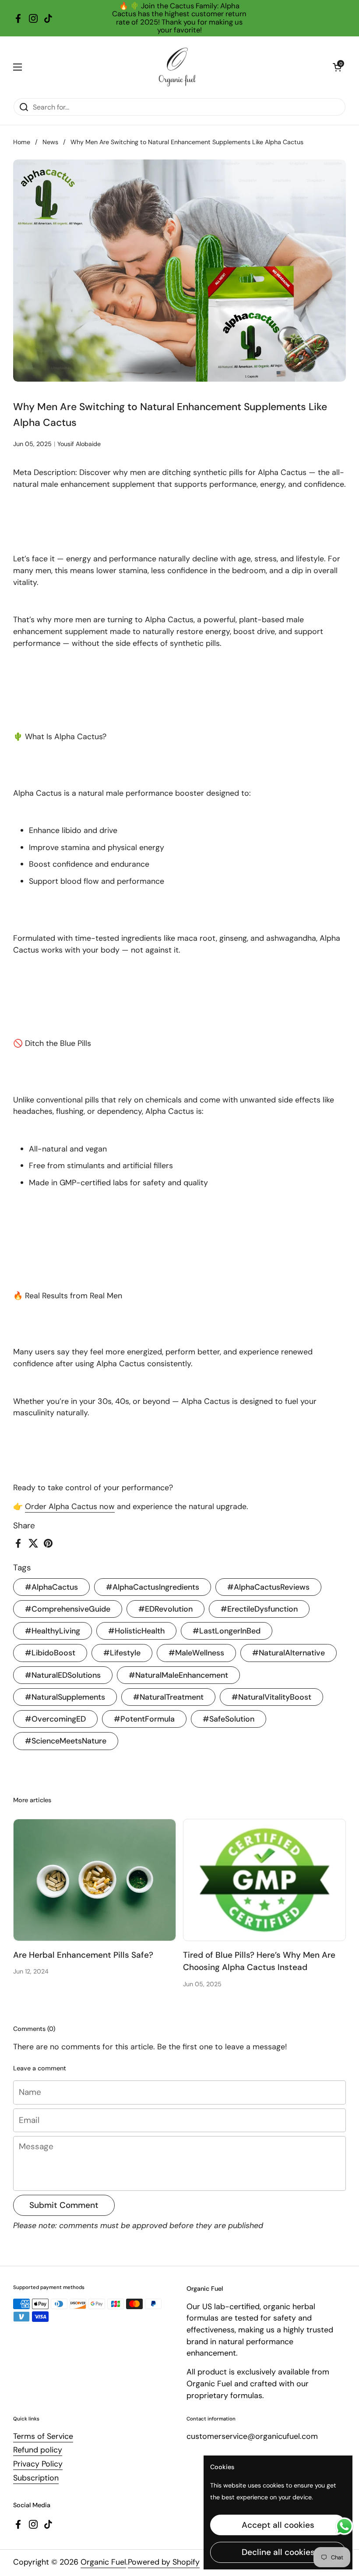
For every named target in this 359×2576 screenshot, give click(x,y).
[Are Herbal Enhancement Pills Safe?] (95, 1880)
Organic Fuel (103, 2562)
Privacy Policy (38, 2464)
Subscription (36, 2478)
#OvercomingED (55, 1719)
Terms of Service (43, 2436)
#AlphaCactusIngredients (153, 1587)
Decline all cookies (278, 2552)
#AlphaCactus (51, 1587)
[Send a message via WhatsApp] (344, 2526)
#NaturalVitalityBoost (271, 1697)
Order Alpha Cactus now (70, 1506)
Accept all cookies (278, 2525)
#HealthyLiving (53, 1631)
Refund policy (38, 2450)
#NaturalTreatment (168, 1697)
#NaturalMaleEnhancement (178, 1675)
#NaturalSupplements (65, 1697)
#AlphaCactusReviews (268, 1587)
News (50, 142)
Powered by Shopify (164, 2562)
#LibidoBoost (50, 1653)
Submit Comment (64, 2205)
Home (22, 142)
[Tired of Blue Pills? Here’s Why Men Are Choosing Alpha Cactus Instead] (264, 1880)
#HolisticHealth (136, 1631)
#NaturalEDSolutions (63, 1675)
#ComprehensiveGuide (68, 1609)
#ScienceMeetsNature (66, 1741)
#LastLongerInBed (227, 1631)
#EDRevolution (165, 1609)
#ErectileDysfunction (259, 1609)
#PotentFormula (144, 1719)
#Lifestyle (122, 1653)
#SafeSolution (229, 1719)
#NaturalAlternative (289, 1653)
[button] (337, 67)
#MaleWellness (196, 1653)
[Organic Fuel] (177, 67)
